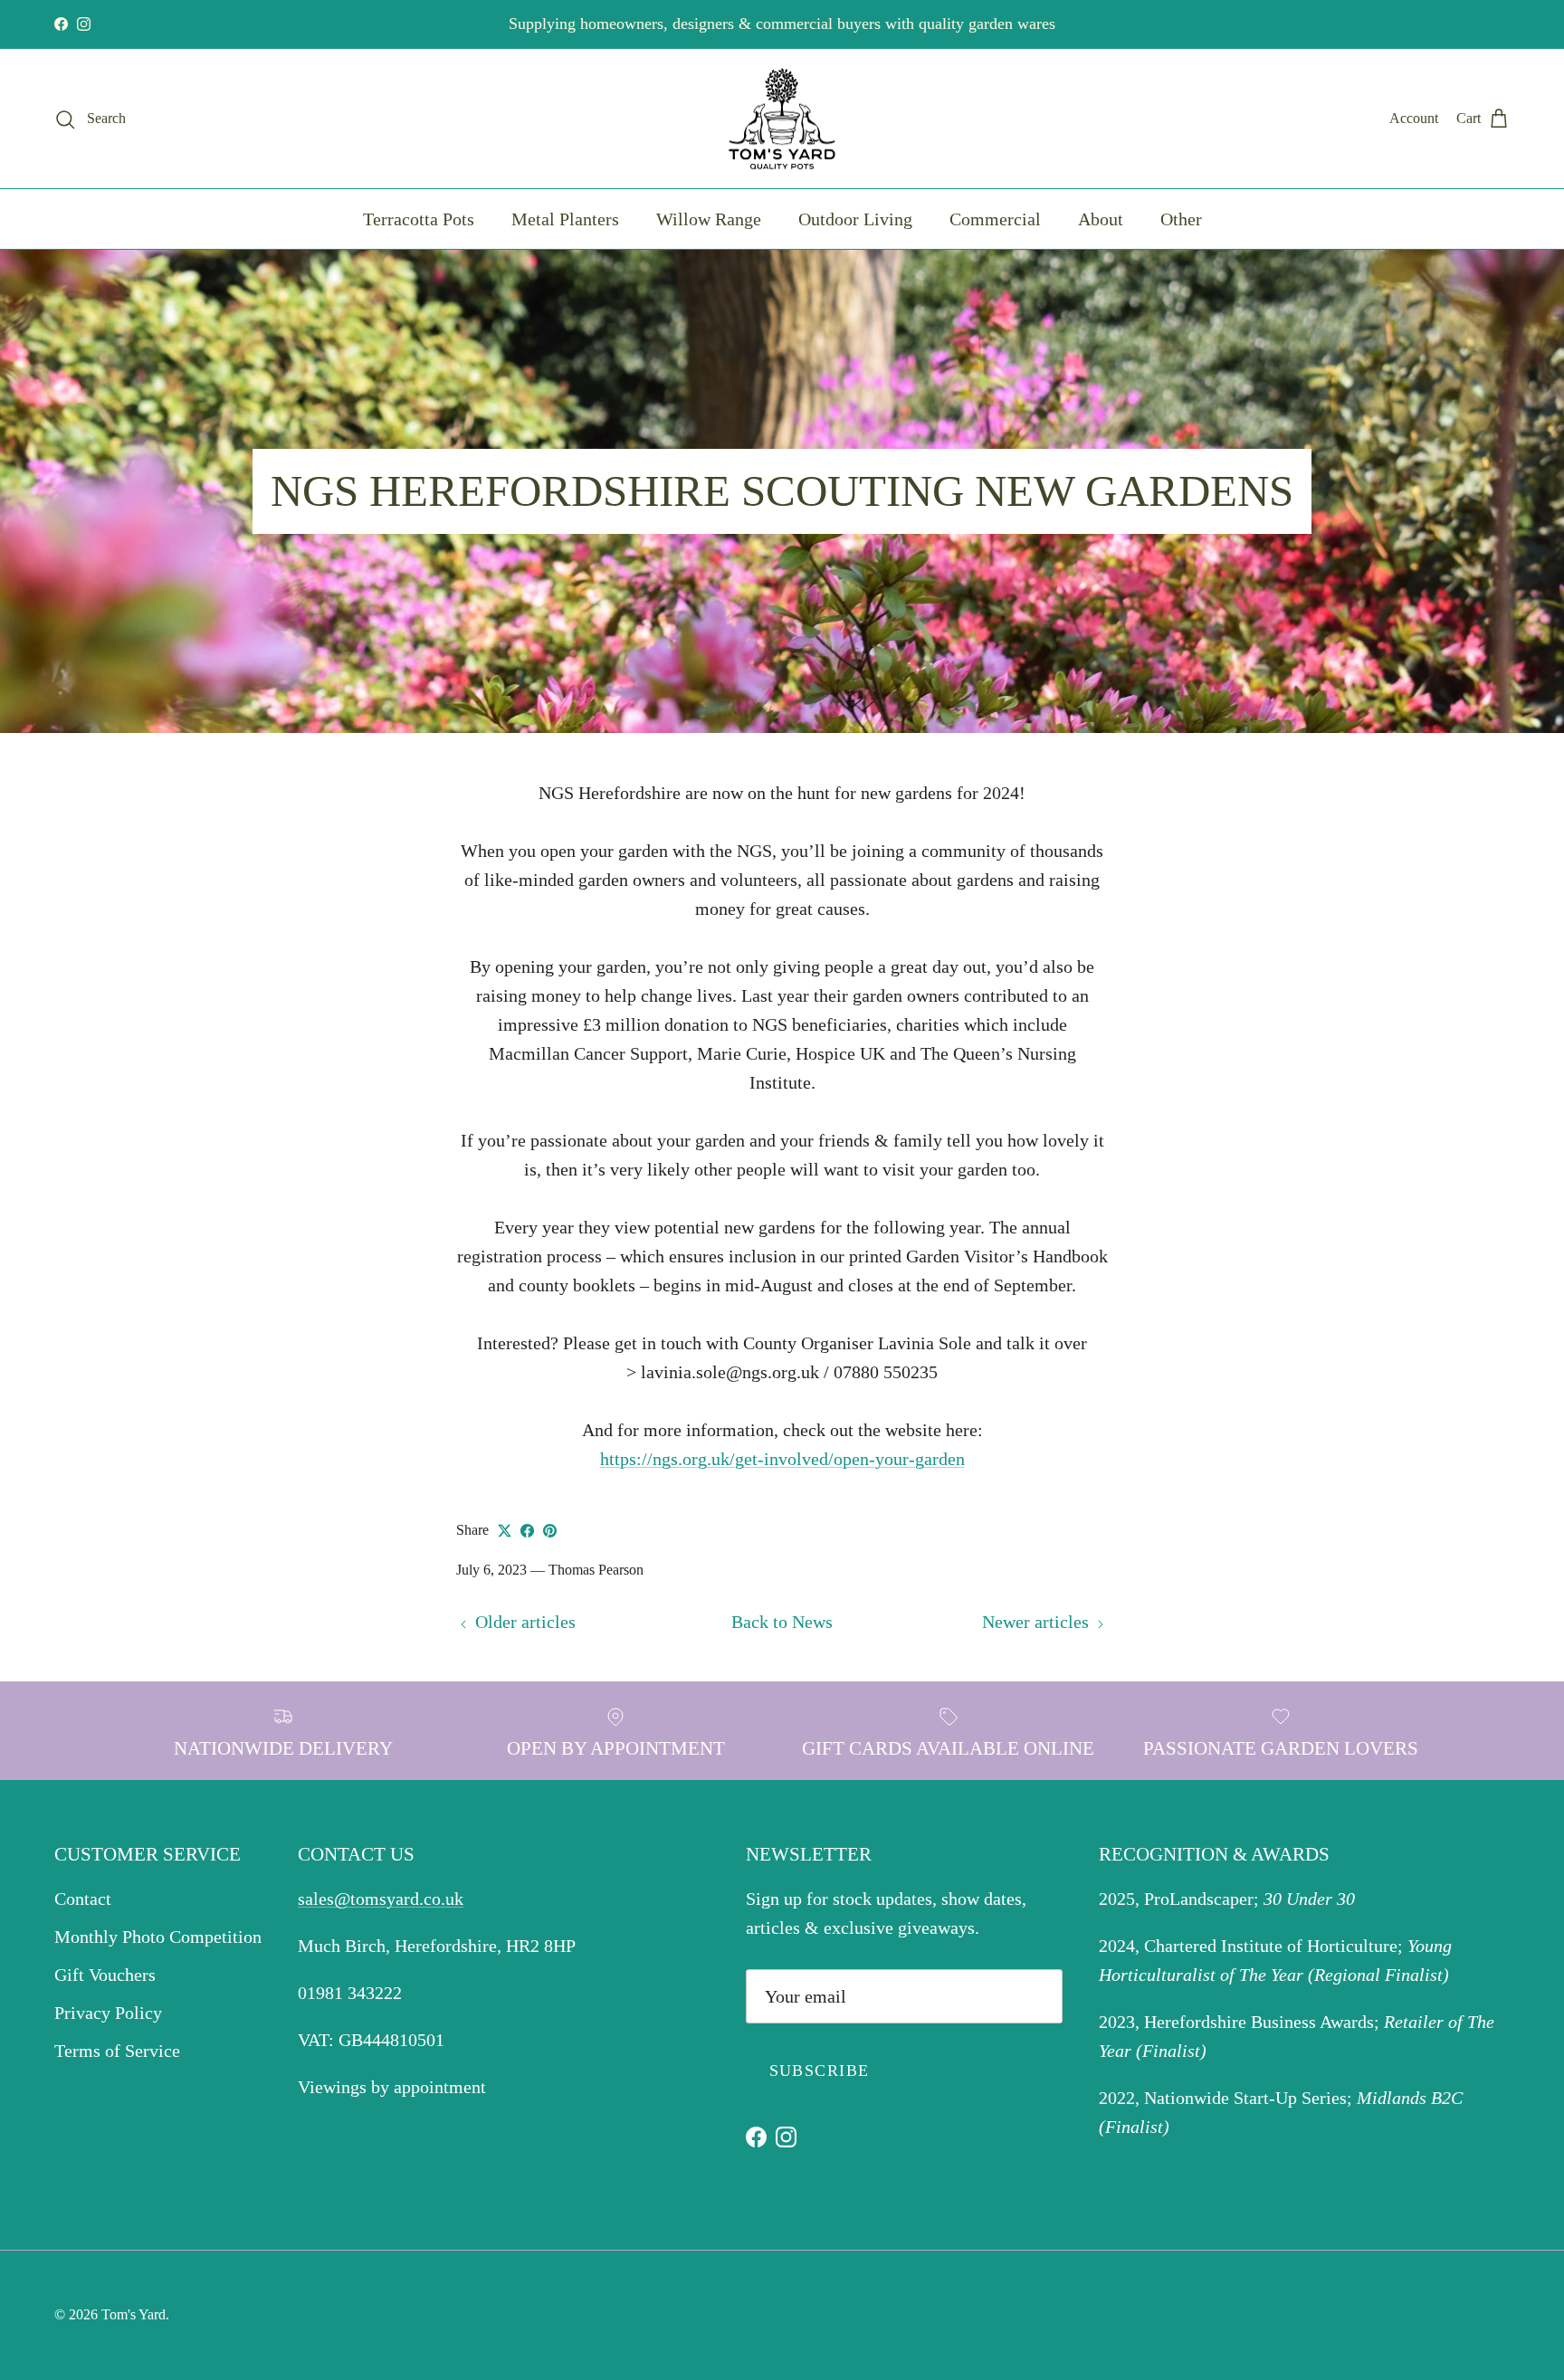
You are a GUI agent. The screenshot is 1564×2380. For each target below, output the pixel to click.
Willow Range (709, 219)
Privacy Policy (108, 2013)
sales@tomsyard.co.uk (381, 1899)
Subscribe (820, 2071)
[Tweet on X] (505, 1531)
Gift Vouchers (105, 1975)
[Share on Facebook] (527, 1531)
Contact (83, 1899)
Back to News (782, 1622)
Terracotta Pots (419, 219)
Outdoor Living (855, 219)
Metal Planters (565, 219)
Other (1181, 219)
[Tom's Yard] (782, 119)
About (1101, 219)
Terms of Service (117, 2051)
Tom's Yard (134, 2314)
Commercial (995, 219)
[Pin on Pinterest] (550, 1531)
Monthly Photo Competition (158, 1937)
